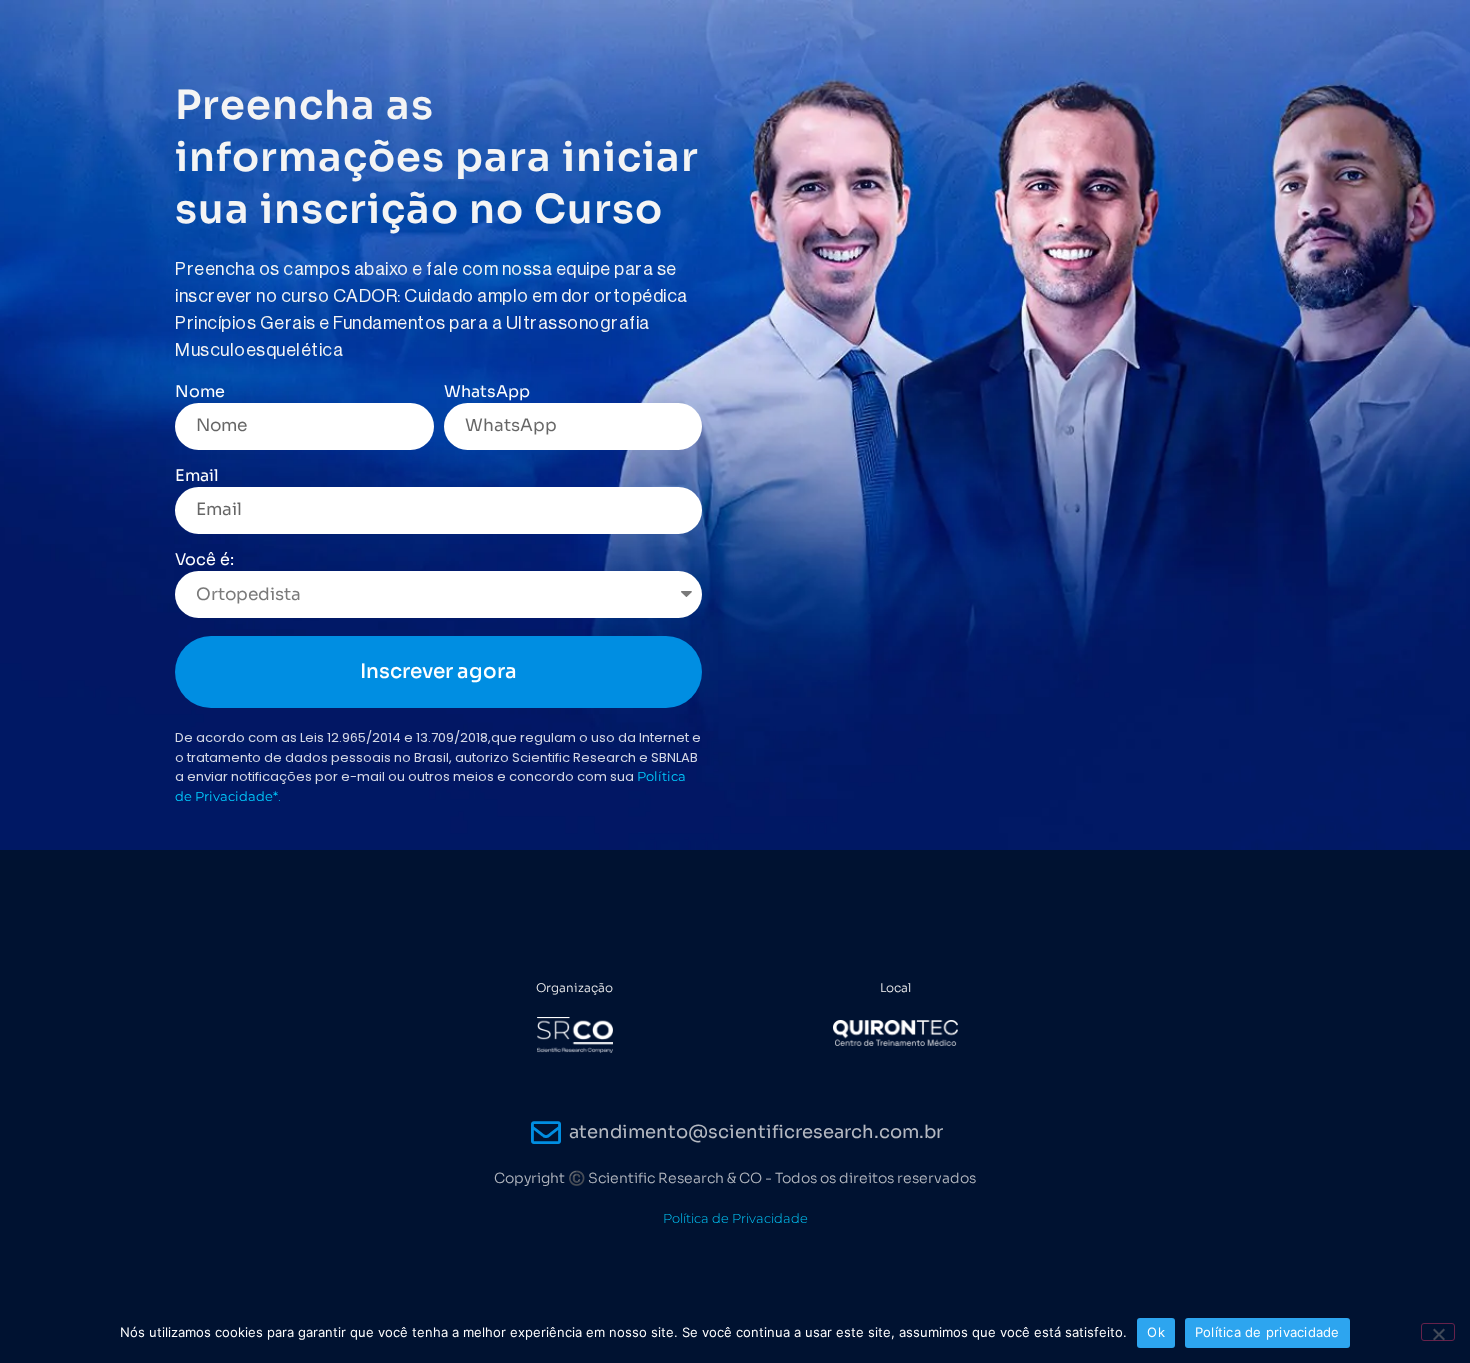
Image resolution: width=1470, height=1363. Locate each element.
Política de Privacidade (735, 1218)
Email (197, 477)
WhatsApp (487, 393)
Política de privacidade (1267, 1332)
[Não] (1438, 1332)
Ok (1156, 1332)
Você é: (204, 561)
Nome (200, 393)
